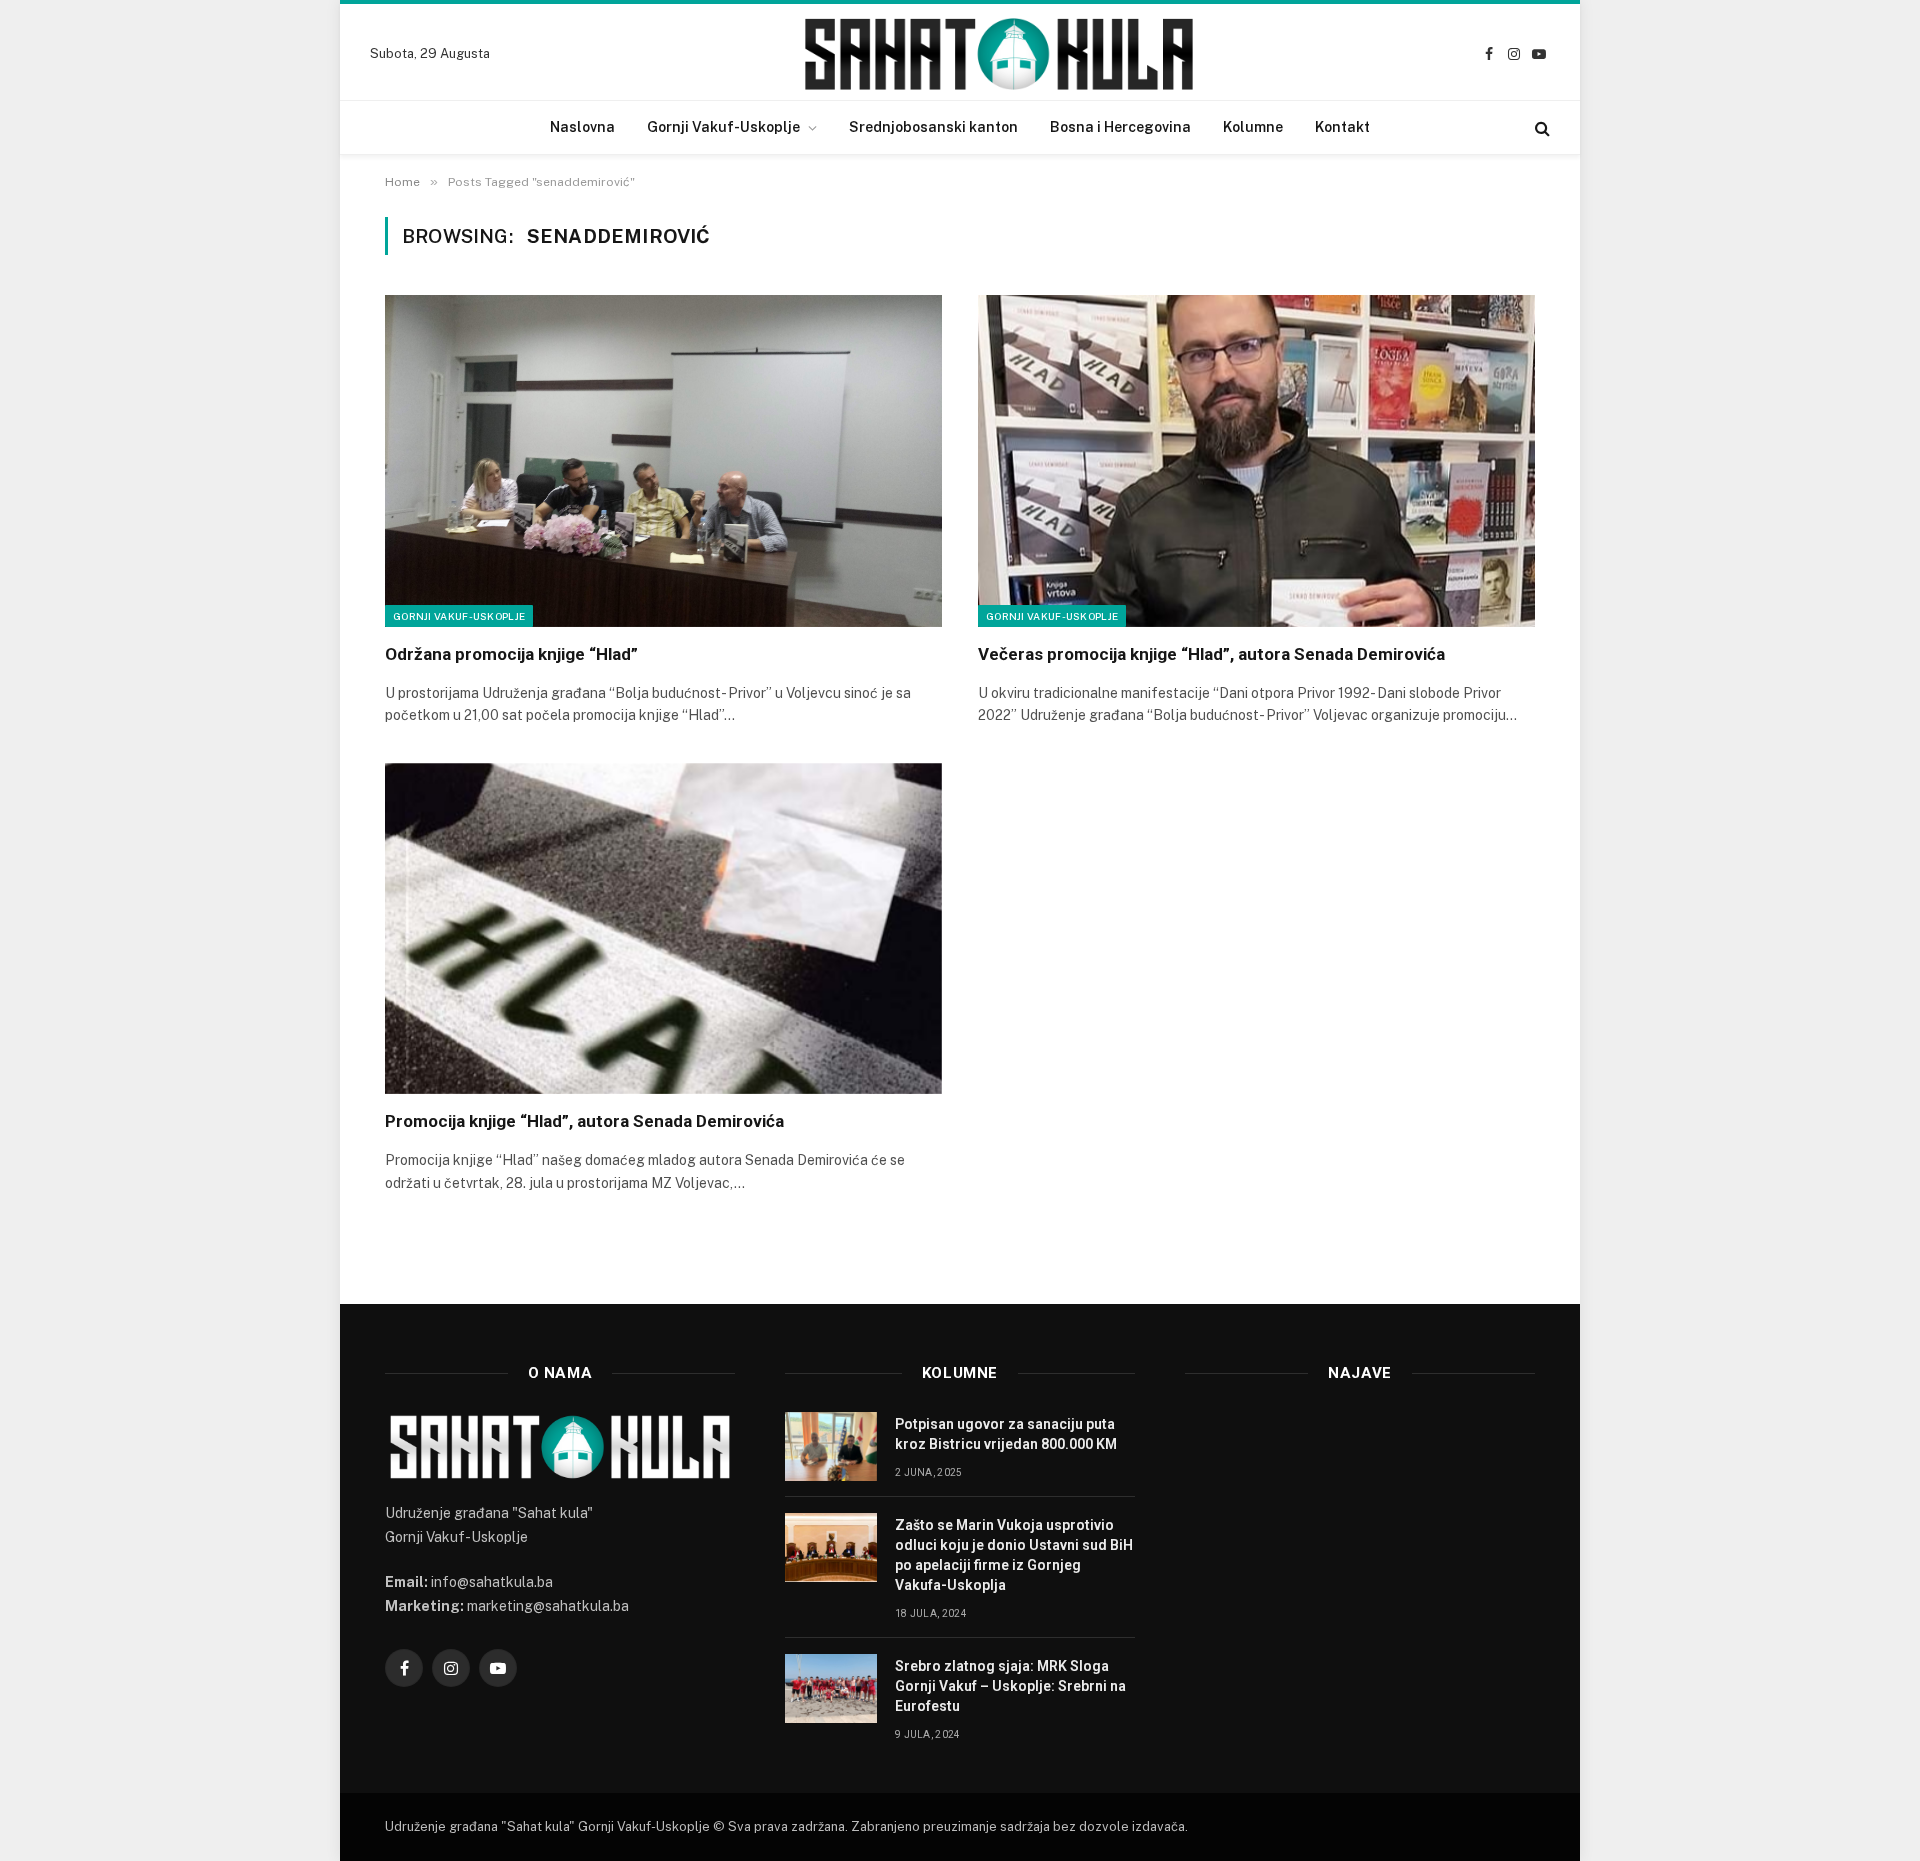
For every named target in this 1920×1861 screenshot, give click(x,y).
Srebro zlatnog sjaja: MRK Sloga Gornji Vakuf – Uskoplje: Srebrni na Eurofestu (1010, 1686)
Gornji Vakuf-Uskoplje (723, 127)
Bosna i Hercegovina (1120, 127)
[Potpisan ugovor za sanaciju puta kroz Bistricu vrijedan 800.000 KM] (831, 1446)
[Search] (1540, 127)
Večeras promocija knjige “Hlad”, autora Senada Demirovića (1211, 654)
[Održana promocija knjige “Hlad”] (663, 461)
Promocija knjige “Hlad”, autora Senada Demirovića (584, 1121)
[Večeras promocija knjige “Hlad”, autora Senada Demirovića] (1256, 461)
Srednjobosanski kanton (933, 127)
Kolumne (1253, 127)
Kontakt (1342, 127)
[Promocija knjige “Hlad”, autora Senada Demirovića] (663, 929)
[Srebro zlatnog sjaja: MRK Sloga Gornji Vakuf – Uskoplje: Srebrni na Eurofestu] (831, 1688)
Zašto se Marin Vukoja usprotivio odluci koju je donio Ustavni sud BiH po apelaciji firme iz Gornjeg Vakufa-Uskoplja (1014, 1555)
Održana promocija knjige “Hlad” (511, 654)
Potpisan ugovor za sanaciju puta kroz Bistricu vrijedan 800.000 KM (1006, 1434)
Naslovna (582, 127)
